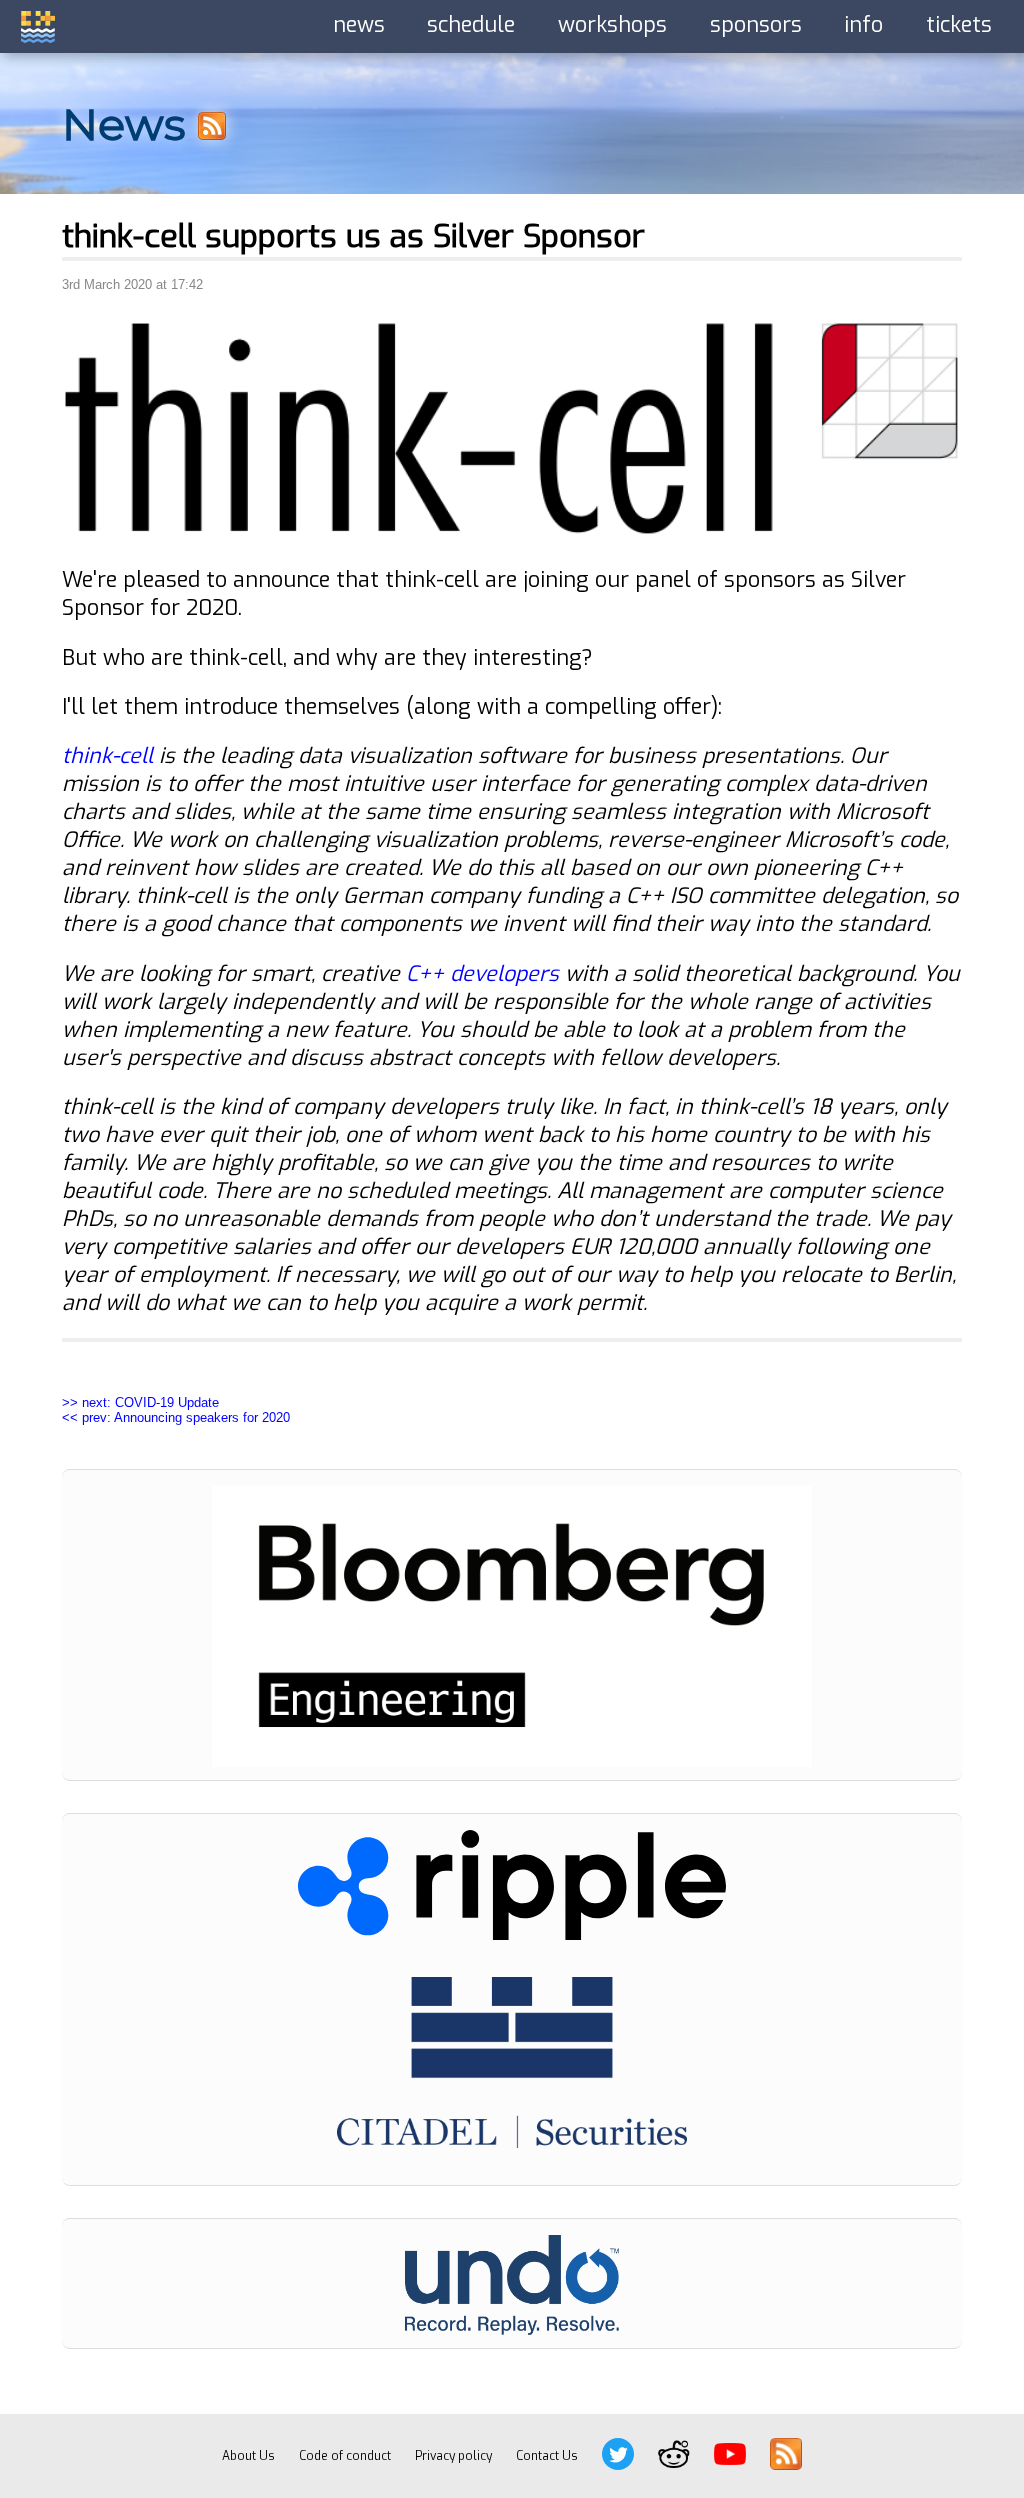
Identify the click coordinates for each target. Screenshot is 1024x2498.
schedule (471, 25)
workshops (612, 25)
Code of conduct (345, 2456)
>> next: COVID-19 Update (140, 1402)
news (359, 25)
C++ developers (482, 974)
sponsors (756, 25)
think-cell (107, 756)
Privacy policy (453, 2456)
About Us (248, 2456)
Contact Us (547, 2456)
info (863, 25)
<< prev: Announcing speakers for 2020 (176, 1417)
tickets (959, 25)
